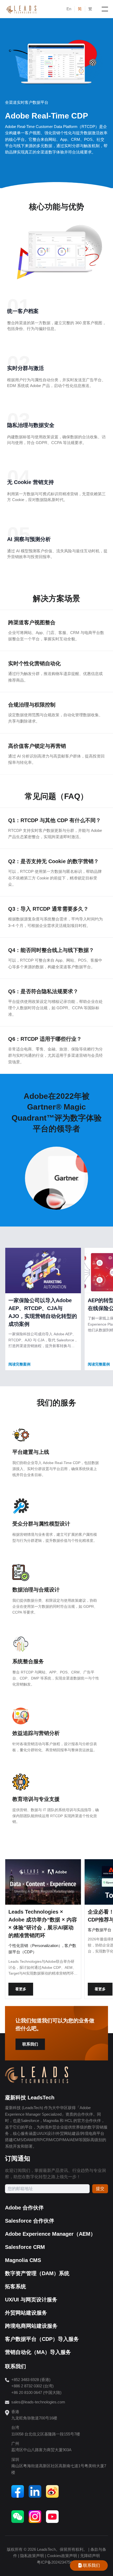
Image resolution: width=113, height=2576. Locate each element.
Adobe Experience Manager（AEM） (50, 2234)
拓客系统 (16, 2286)
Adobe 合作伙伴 (24, 2208)
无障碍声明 (90, 2556)
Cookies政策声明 (62, 2556)
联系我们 (30, 2044)
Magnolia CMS (23, 2260)
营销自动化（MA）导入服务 (38, 2352)
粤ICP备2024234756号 (56, 2562)
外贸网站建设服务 (26, 2313)
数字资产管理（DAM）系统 (37, 2273)
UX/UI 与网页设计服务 (31, 2300)
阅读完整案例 (19, 1364)
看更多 (21, 1989)
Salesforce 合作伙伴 (30, 2221)
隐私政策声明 (32, 2556)
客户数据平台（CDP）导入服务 (42, 2339)
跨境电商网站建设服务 (31, 2326)
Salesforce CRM (25, 2247)
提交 (100, 2189)
